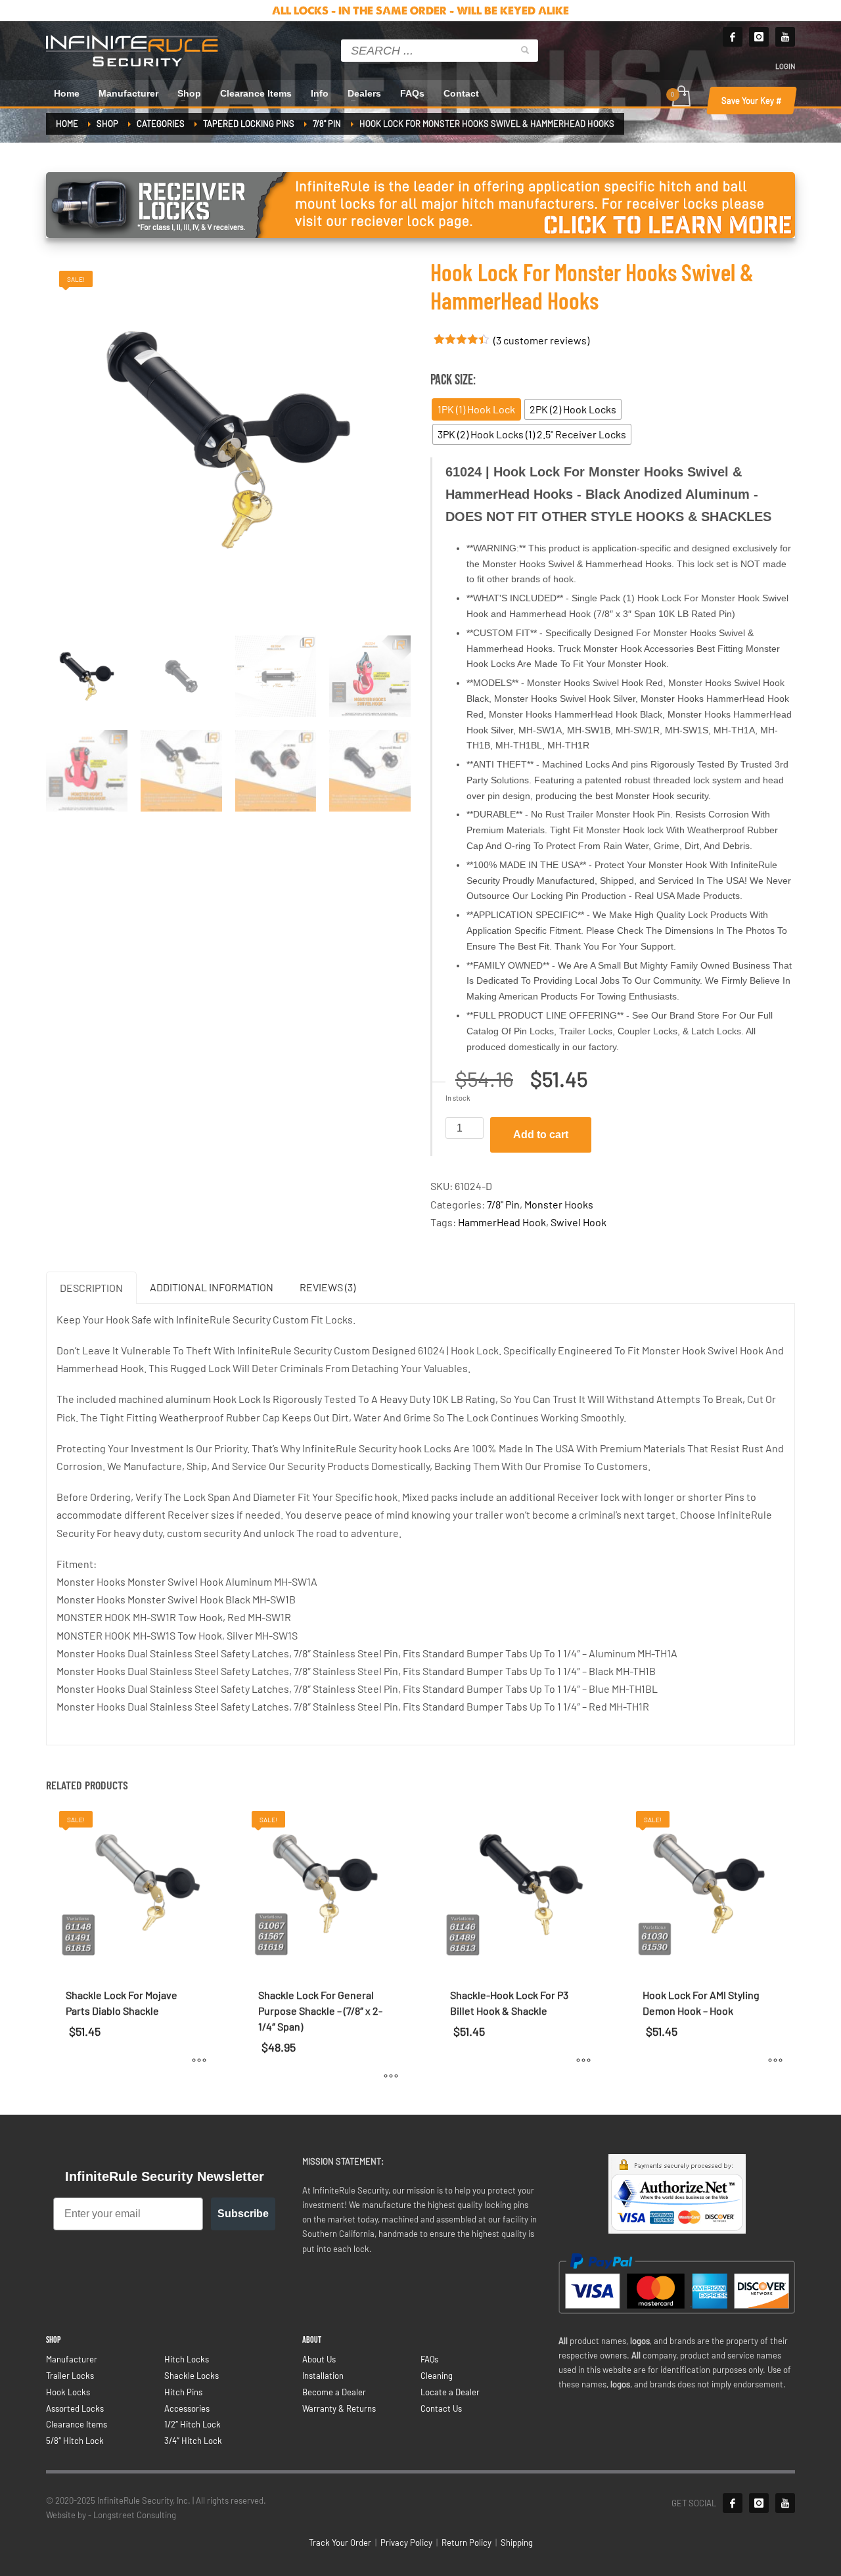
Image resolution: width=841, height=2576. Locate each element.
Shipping (517, 2542)
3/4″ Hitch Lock (193, 2441)
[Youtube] (785, 37)
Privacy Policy (406, 2542)
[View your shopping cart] (680, 97)
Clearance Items (77, 2424)
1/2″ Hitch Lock (193, 2424)
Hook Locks (68, 2392)
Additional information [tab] (212, 1287)
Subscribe (243, 2214)
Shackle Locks (192, 2376)
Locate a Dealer (450, 2392)
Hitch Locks (187, 2359)
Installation (323, 2376)
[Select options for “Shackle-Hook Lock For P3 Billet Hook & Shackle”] (583, 2060)
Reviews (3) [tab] (328, 1287)
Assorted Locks (75, 2408)
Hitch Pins (183, 2392)
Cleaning (437, 2376)
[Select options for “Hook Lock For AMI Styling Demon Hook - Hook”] (775, 2060)
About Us (319, 2359)
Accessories (187, 2408)
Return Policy (466, 2542)
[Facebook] (733, 37)
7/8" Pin (503, 1204)
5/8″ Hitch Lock (75, 2441)
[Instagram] (759, 37)
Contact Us (441, 2408)
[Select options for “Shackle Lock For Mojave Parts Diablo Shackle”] (199, 2060)
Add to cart (541, 1135)
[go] (525, 50)
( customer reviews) (541, 340)
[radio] (476, 409)
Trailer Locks (70, 2376)
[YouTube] (785, 2503)
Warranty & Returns (339, 2408)
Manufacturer (72, 2359)
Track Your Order (340, 2542)
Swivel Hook (579, 1222)
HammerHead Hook (502, 1222)
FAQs (429, 2359)
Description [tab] (91, 1288)
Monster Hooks (559, 1204)
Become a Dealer (334, 2392)
